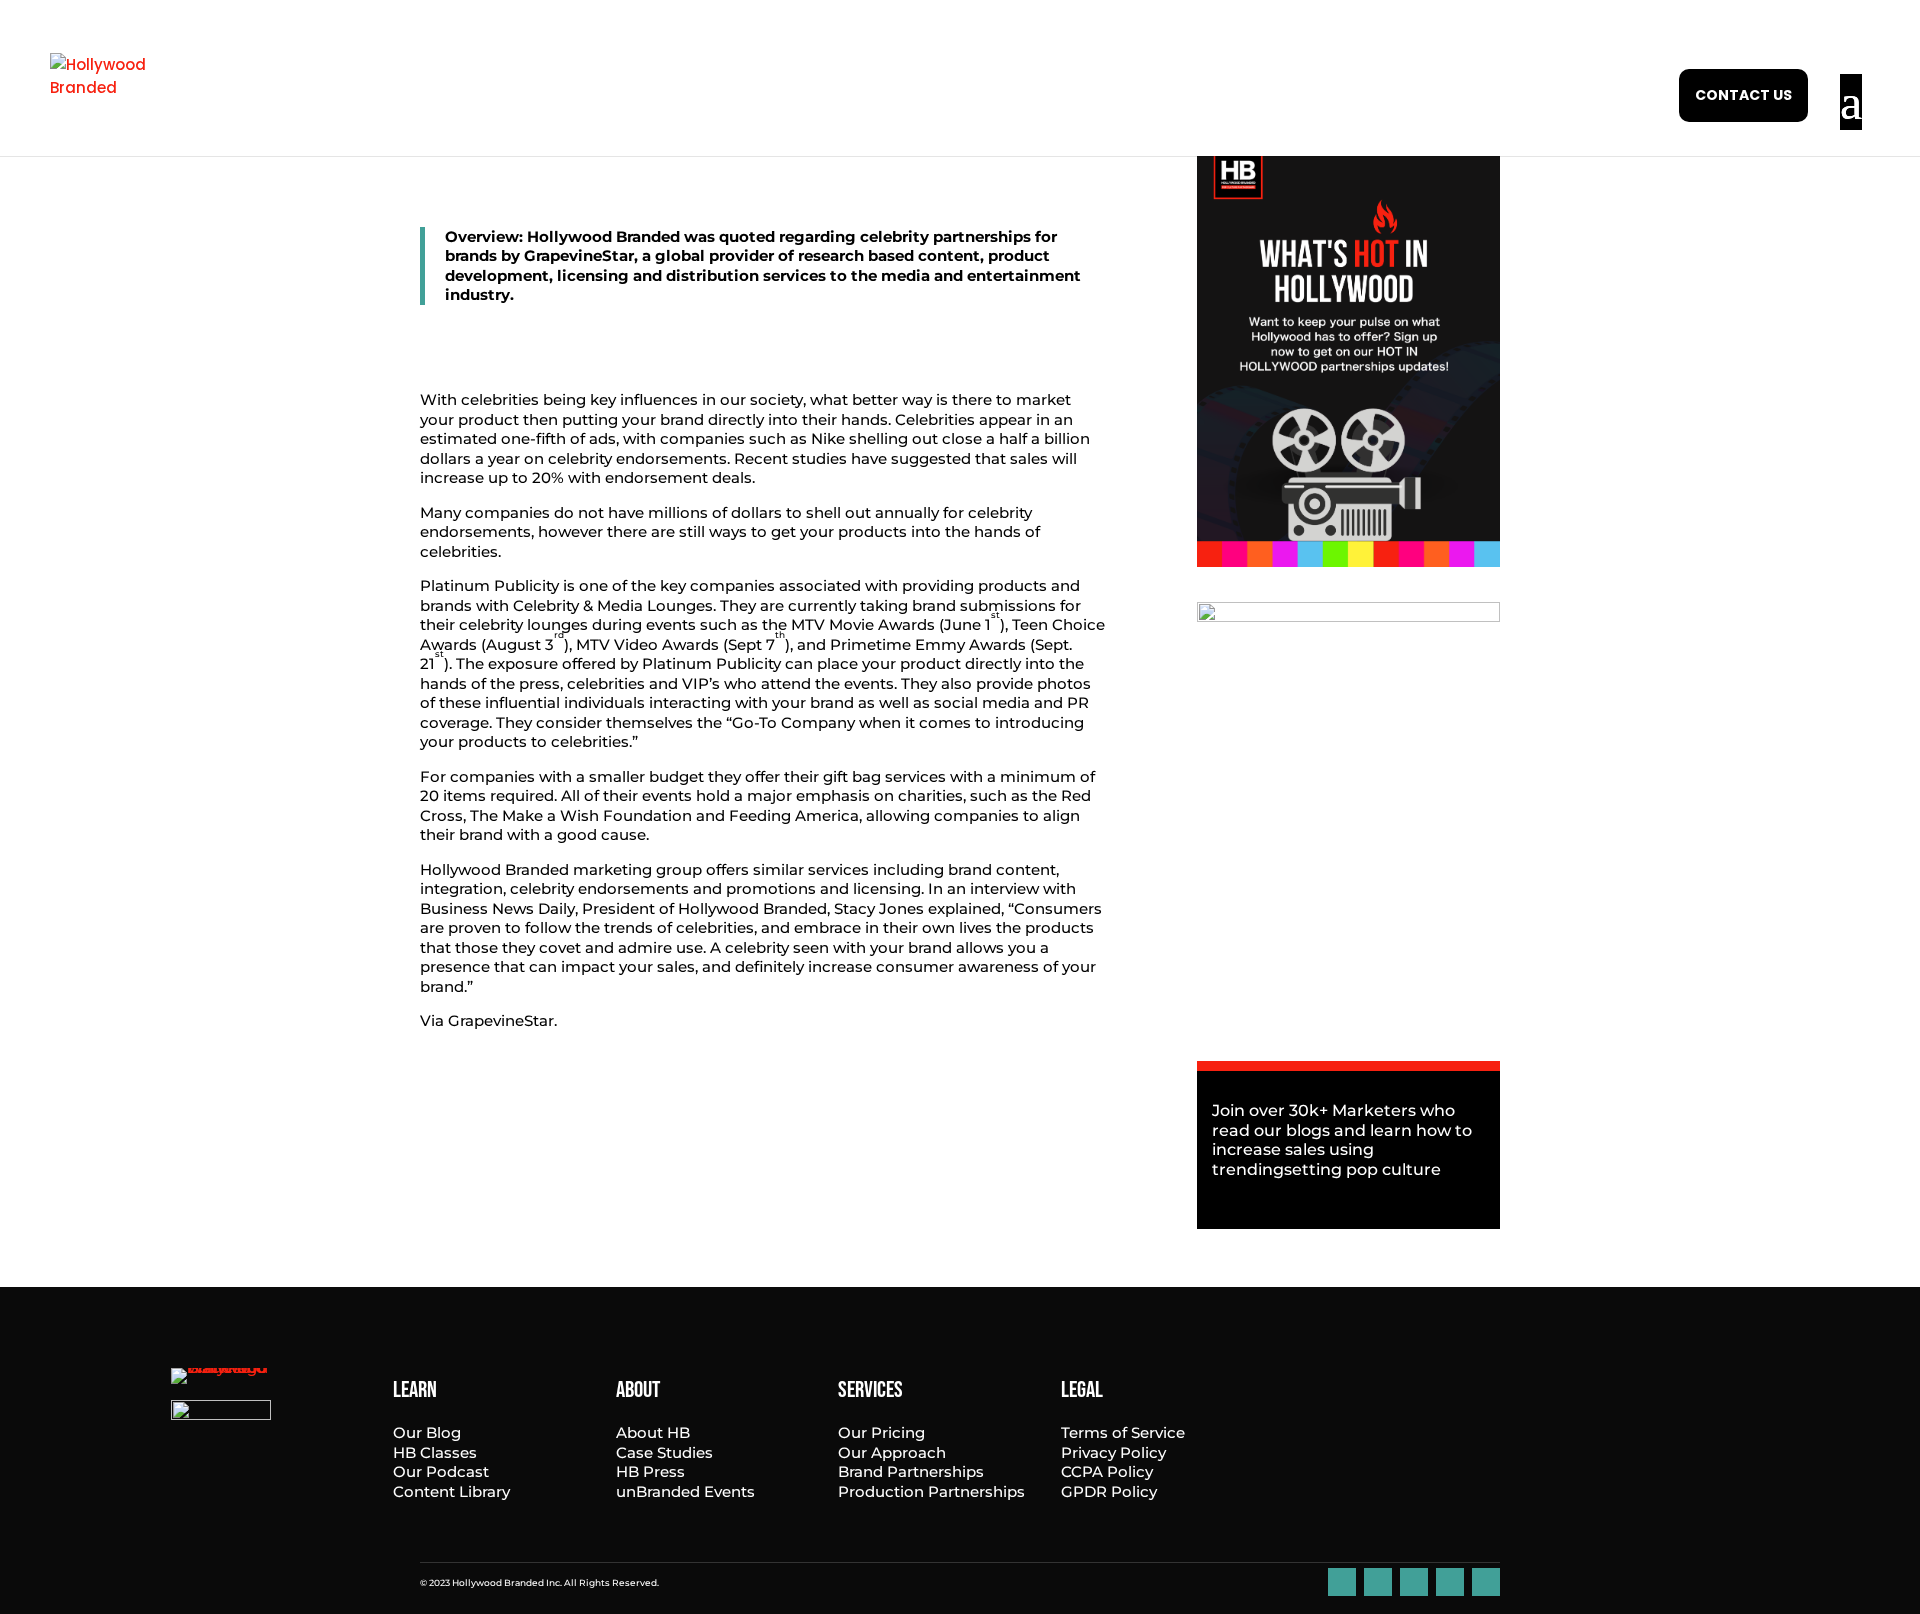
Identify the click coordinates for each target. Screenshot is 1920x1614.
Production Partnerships (931, 1491)
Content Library (451, 1491)
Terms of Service (1123, 1432)
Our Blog (427, 1432)
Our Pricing (881, 1432)
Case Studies (664, 1452)
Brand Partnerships (911, 1471)
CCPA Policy (1107, 1471)
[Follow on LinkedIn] (1342, 1582)
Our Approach (892, 1452)
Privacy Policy (1113, 1452)
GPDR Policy (1109, 1491)
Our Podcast (441, 1471)
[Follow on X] (1486, 1582)
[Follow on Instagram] (1414, 1582)
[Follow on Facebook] (1378, 1582)
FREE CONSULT (1743, 95)
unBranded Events (685, 1491)
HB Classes (435, 1452)
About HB (653, 1432)
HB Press (650, 1471)
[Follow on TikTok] (1450, 1582)
